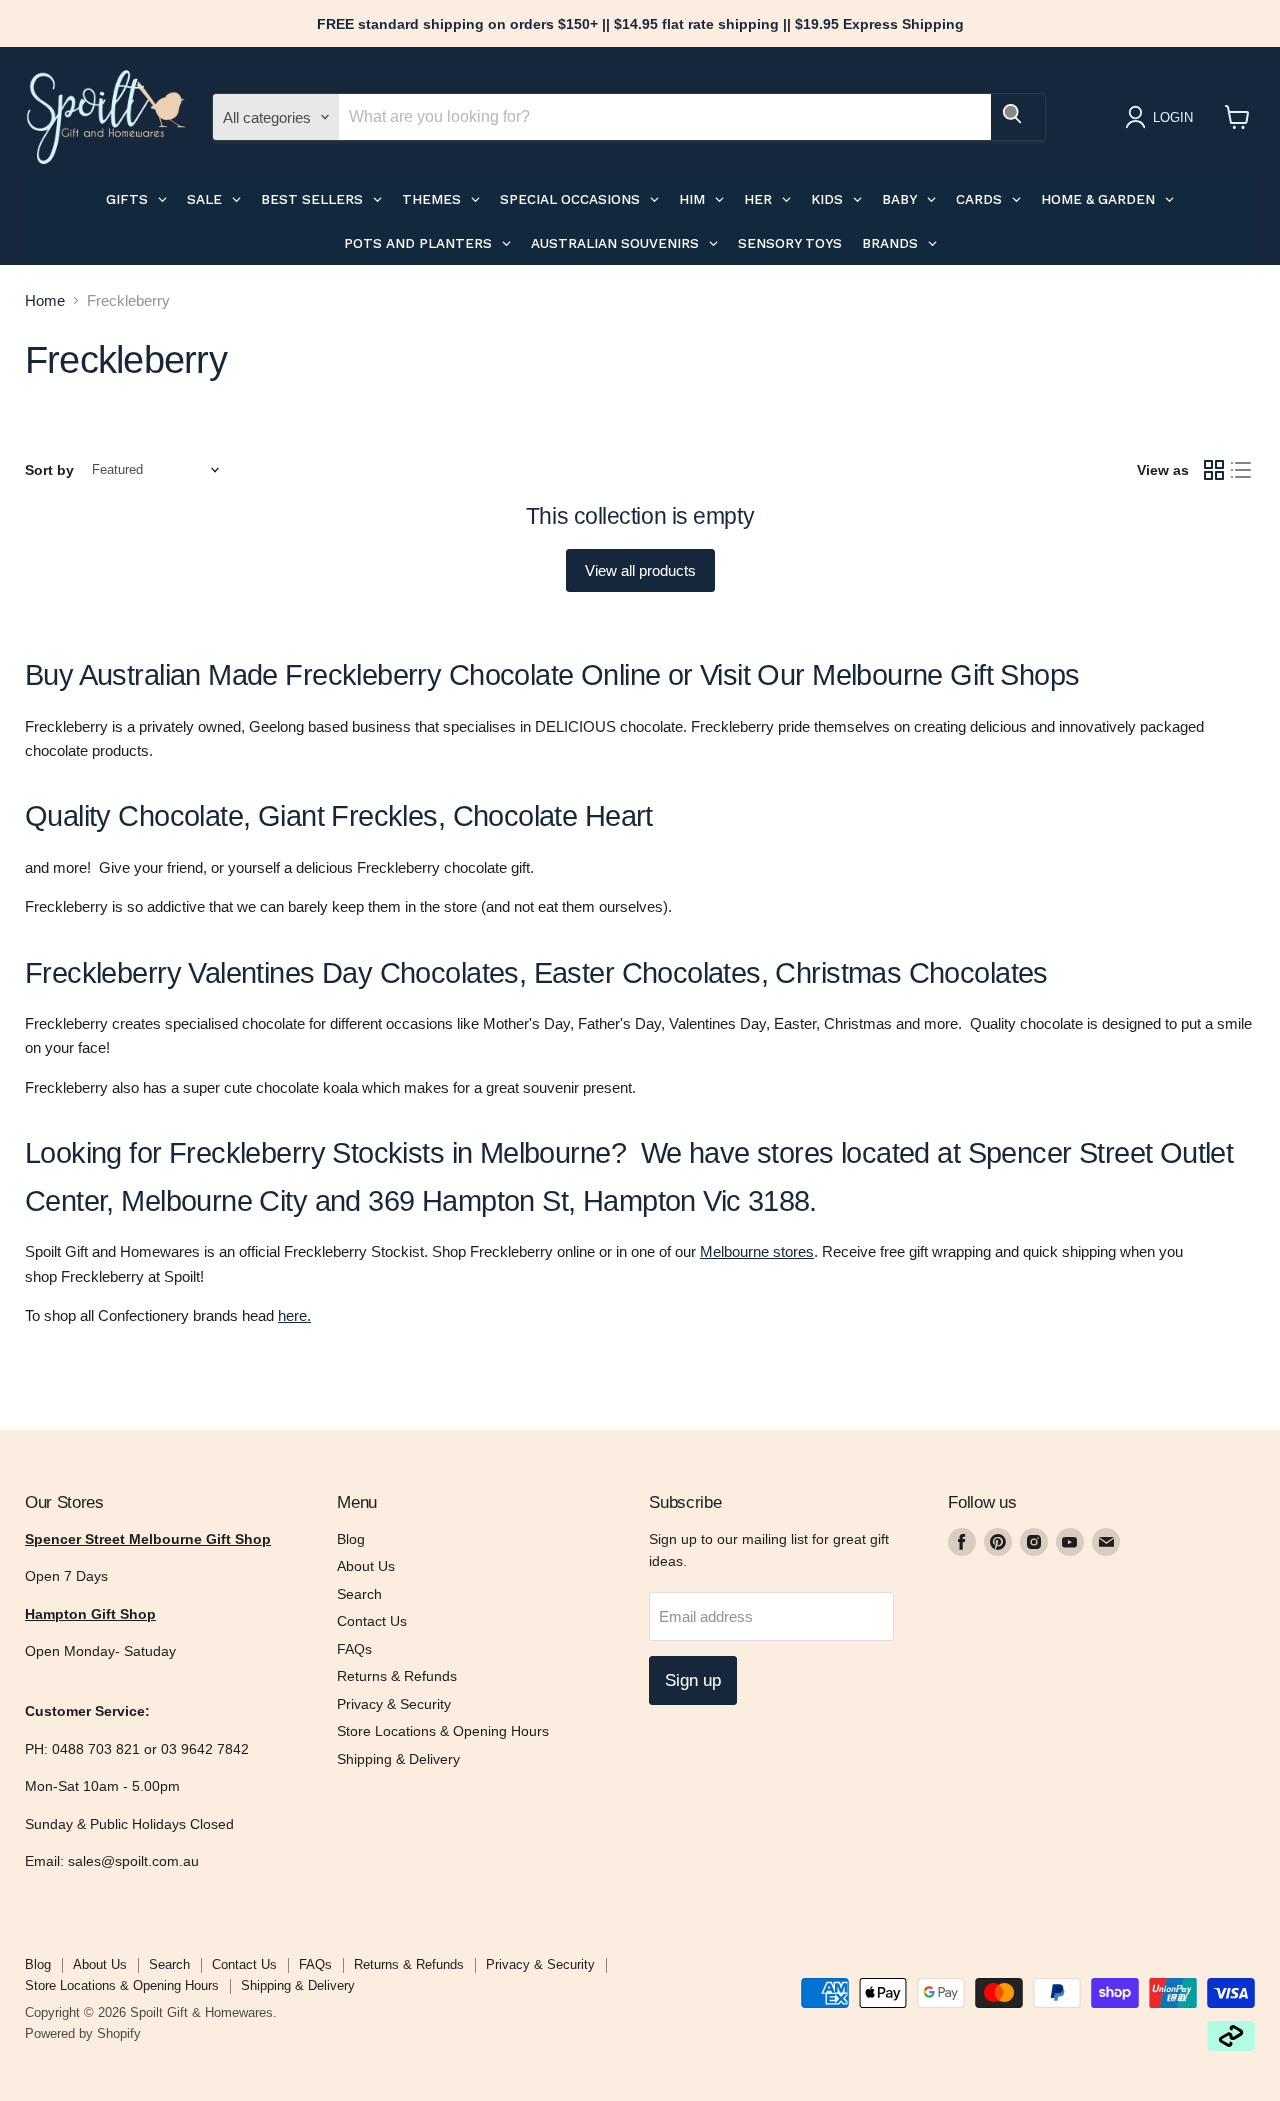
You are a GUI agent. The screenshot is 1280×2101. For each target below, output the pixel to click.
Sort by (49, 470)
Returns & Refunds (397, 1676)
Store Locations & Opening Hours (443, 1731)
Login (1173, 117)
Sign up (693, 1680)
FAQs (354, 1649)
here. (294, 1315)
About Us (366, 1566)
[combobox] (665, 117)
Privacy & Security (394, 1704)
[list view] (1242, 470)
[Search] (1018, 117)
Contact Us (372, 1621)
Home (45, 300)
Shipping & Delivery (398, 1759)
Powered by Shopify (83, 2033)
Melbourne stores (757, 1251)
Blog (351, 1539)
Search (359, 1594)
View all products (640, 570)
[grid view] (1214, 470)
